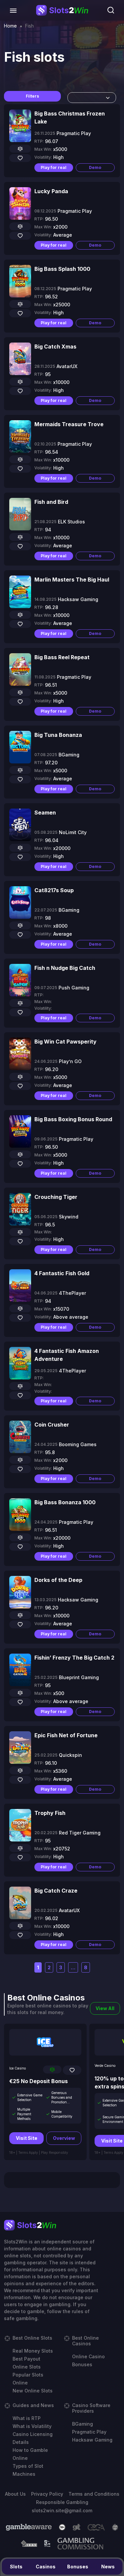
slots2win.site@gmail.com (62, 2510)
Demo (95, 167)
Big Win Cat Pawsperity (65, 1042)
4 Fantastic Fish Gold (62, 1273)
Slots (16, 2567)
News (108, 2567)
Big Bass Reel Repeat (62, 657)
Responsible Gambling (62, 2502)
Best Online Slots (32, 2338)
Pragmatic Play (89, 2432)
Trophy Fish (50, 1813)
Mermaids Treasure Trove (69, 424)
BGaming (83, 2424)
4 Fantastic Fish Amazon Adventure (67, 1355)
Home (10, 26)
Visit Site (27, 2138)
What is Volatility (32, 2426)
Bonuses (78, 2567)
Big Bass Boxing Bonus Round (73, 1119)
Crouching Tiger (56, 1197)
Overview (64, 2138)
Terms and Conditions (94, 2494)
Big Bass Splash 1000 (62, 269)
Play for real (54, 167)
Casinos (46, 2567)
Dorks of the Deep (58, 1580)
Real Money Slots (33, 2351)
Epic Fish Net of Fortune (66, 1735)
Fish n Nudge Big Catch (65, 968)
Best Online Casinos (85, 2341)
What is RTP (27, 2418)
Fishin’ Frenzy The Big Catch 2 (74, 1658)
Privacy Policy (47, 2494)
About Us (15, 2494)
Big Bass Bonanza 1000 (65, 1502)
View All (105, 2008)
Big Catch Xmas (55, 347)
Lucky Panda (51, 191)
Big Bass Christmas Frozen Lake (70, 117)
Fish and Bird (51, 502)
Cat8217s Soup (54, 890)
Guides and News (33, 2405)
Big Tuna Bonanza (58, 735)
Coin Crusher (52, 1425)
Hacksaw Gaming (92, 2440)
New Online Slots (33, 2391)
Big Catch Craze (56, 1891)
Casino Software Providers (91, 2408)
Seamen (45, 813)
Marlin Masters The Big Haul (72, 580)
